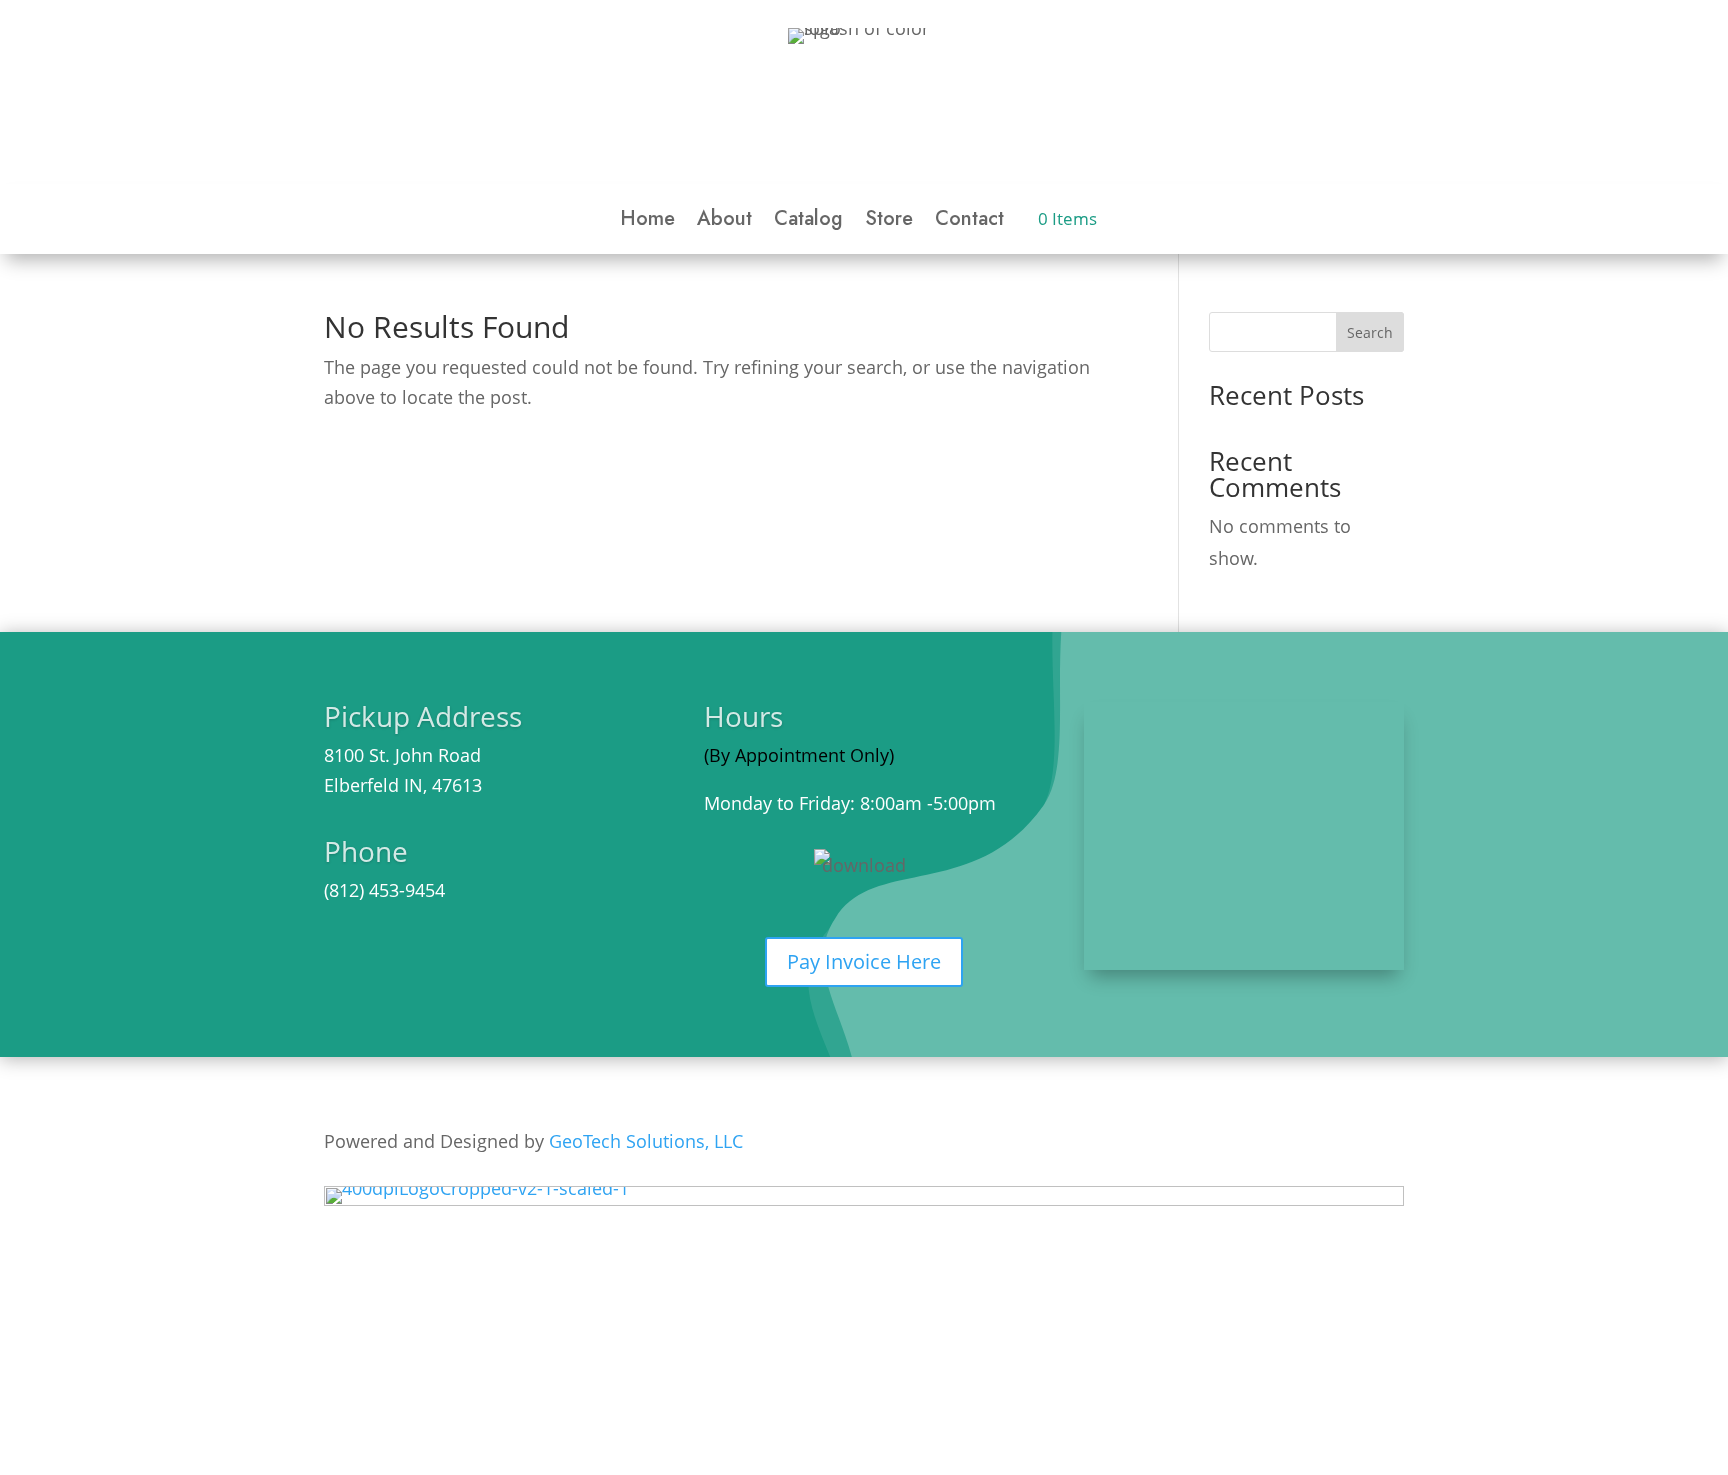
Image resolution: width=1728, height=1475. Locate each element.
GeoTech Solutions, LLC (646, 1141)
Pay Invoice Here (864, 961)
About (724, 222)
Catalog (808, 222)
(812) (344, 890)
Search (1370, 332)
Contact (969, 222)
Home (647, 222)
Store (889, 222)
